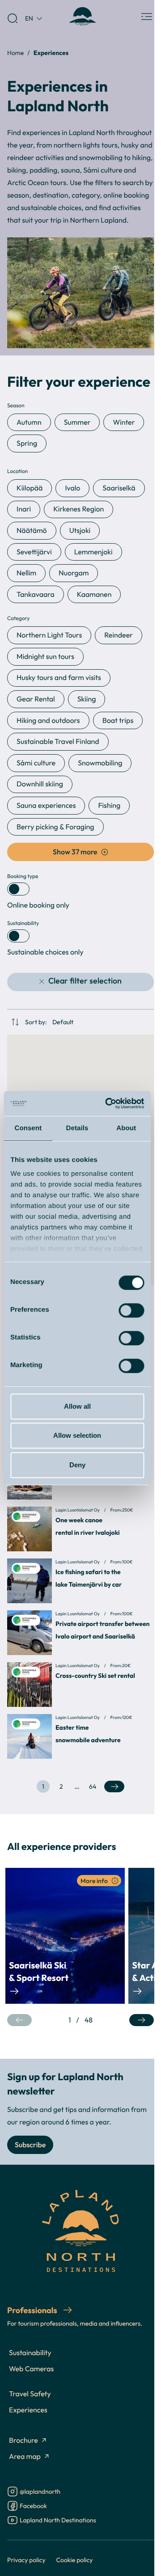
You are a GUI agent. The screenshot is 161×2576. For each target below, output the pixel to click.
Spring (27, 443)
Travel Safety (30, 2394)
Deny (77, 1465)
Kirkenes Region (78, 509)
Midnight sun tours (45, 657)
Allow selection (77, 1435)
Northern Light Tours (49, 635)
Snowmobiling (100, 763)
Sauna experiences (46, 806)
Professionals (33, 2310)
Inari (24, 509)
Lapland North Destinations (58, 2521)
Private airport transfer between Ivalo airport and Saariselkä (103, 1630)
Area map (25, 2457)
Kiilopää (30, 488)
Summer (77, 422)
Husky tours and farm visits (59, 678)
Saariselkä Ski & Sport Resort (39, 1972)
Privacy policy (26, 2560)
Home (15, 53)
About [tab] (126, 1128)
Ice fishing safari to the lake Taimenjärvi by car (89, 1578)
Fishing (109, 806)
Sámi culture (36, 763)
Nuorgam (74, 573)
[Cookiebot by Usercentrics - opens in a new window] (108, 1103)
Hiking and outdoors (48, 721)
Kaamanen (94, 595)
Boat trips (118, 721)
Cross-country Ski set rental (95, 1676)
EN (29, 18)
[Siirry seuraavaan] (142, 2020)
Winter (124, 422)
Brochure (23, 2441)
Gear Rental (36, 699)
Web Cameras (31, 2369)
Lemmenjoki (93, 552)
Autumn (29, 422)
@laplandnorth (40, 2492)
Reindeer (119, 635)
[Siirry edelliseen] (19, 2020)
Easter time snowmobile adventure (88, 1734)
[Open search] (13, 18)
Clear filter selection (85, 981)
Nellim (26, 573)
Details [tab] (77, 1128)
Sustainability (30, 2353)
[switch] (131, 1310)
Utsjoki (80, 531)
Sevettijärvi (34, 552)
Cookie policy (75, 2560)
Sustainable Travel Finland (58, 742)
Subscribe (30, 2145)
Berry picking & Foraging (55, 827)
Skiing (87, 699)
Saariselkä (119, 488)
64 (94, 1788)
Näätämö (32, 531)
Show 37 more (75, 852)
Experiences (28, 2410)
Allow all (77, 1406)
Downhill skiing (40, 784)
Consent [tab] (28, 1128)
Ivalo (72, 488)
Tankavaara (36, 595)
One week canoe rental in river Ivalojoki (88, 1527)
